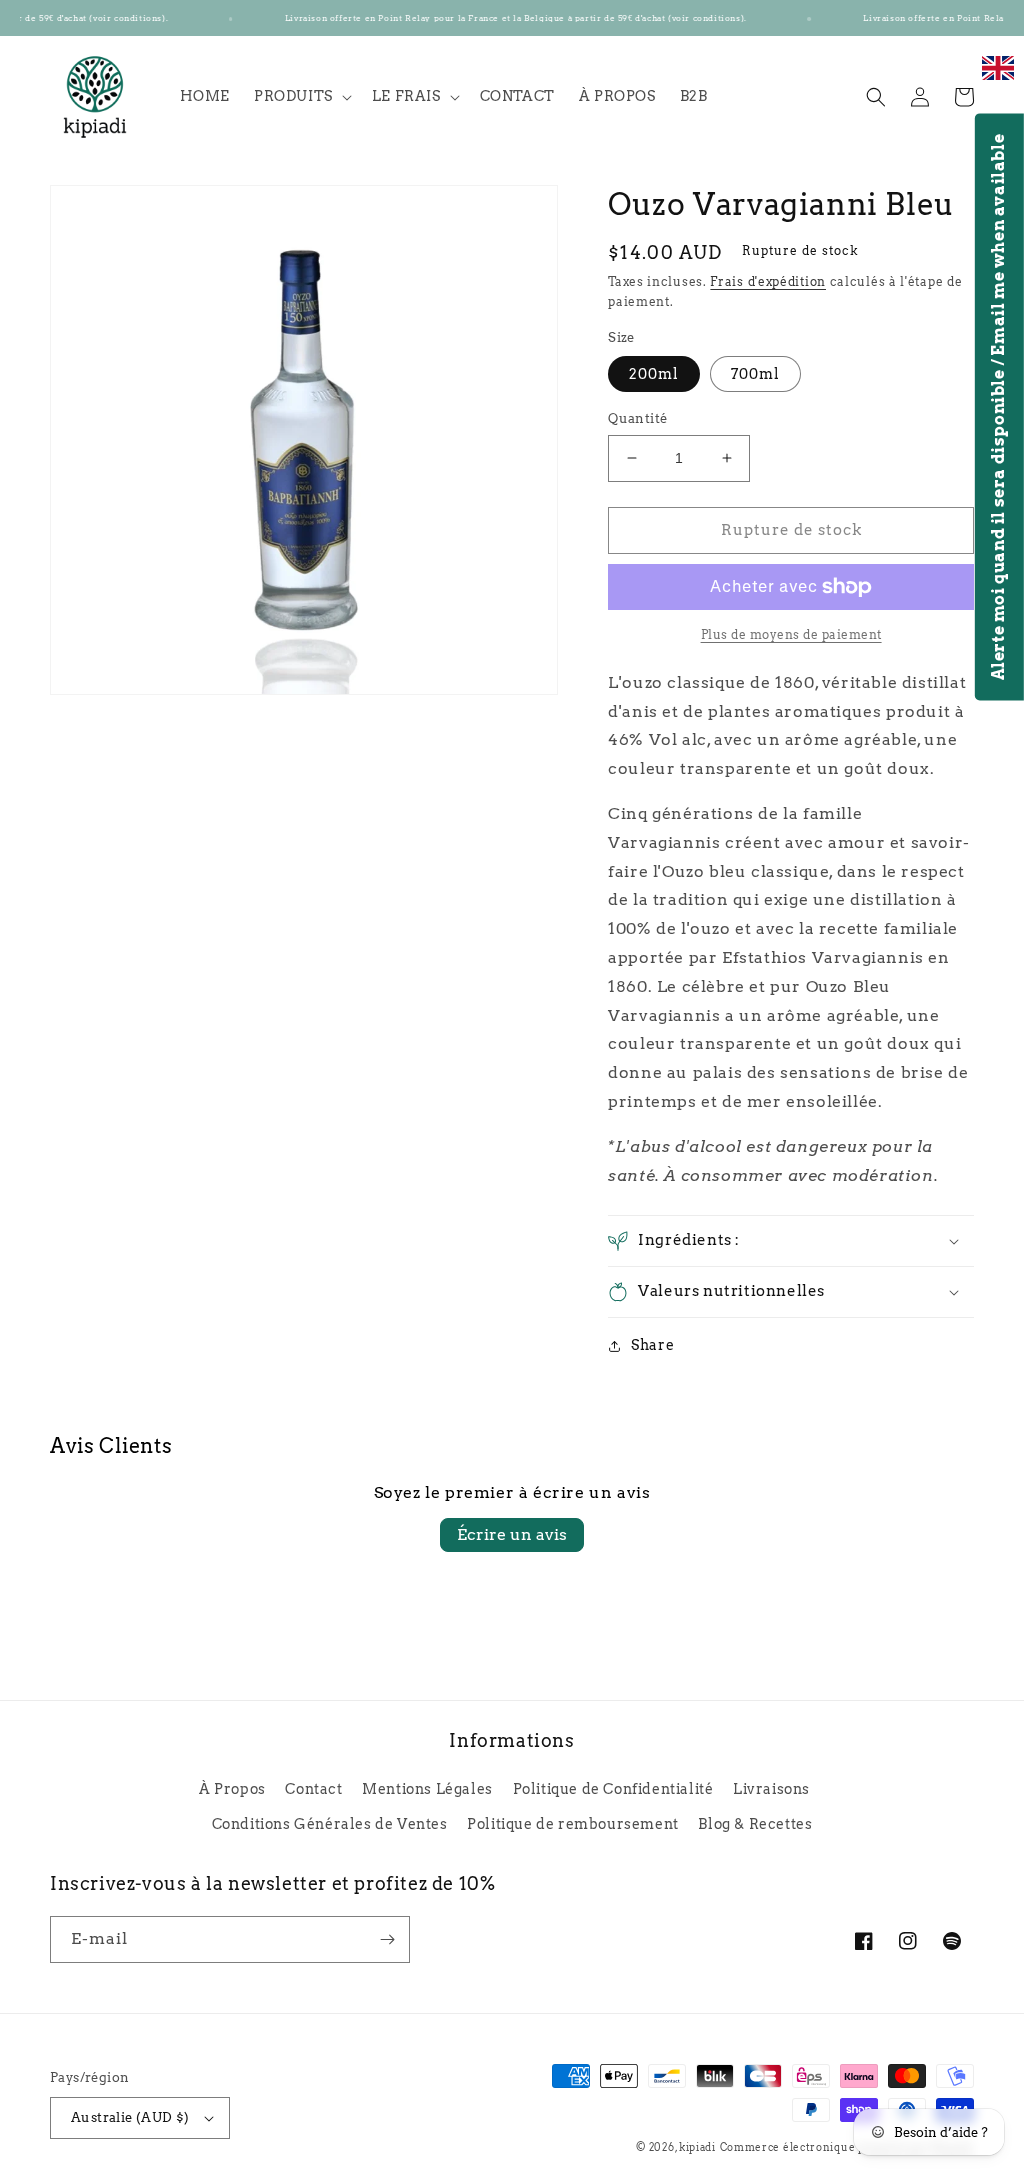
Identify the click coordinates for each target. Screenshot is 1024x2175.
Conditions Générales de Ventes (330, 1824)
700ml (755, 374)
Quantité (637, 418)
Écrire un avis (512, 1534)
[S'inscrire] (387, 1939)
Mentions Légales (427, 1789)
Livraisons (771, 1789)
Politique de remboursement (573, 1824)
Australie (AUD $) (130, 2117)
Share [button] (652, 1345)
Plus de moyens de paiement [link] (791, 634)
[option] (998, 78)
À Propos (232, 1789)
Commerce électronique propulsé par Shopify (847, 2147)
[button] (301, 96)
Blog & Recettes (755, 1824)
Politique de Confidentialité (613, 1789)
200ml (654, 374)
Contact (313, 1789)
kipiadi (697, 2147)
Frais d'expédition (768, 281)
